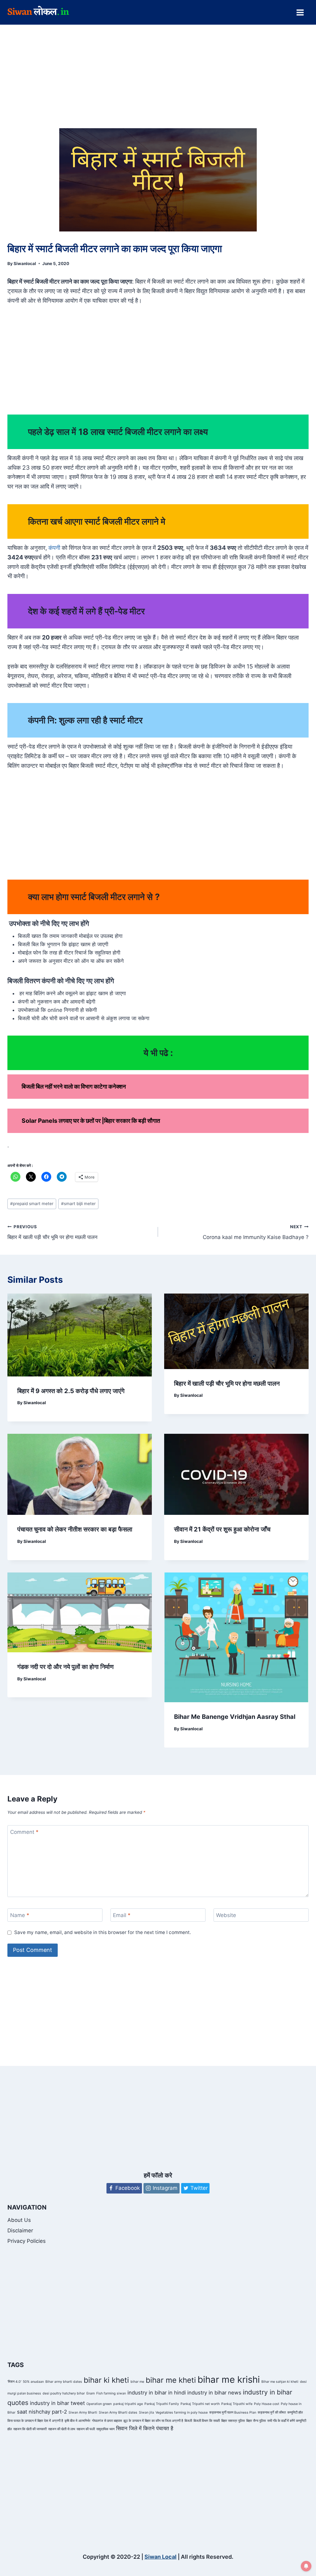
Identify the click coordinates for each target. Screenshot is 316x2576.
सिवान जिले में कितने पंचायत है (145, 2428)
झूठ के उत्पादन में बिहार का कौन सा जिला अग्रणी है (153, 2421)
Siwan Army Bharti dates (118, 2412)
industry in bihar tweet (57, 2403)
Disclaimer (20, 2230)
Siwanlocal (25, 264)
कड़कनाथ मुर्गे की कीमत (272, 2412)
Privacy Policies (27, 2241)
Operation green (99, 2404)
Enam (91, 2393)
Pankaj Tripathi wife (237, 2404)
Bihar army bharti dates (64, 2382)
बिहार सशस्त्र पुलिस (233, 2421)
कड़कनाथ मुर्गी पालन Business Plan (233, 2412)
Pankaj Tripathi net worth (200, 2404)
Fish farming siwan (111, 2393)
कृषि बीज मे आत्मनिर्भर (77, 2421)
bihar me (137, 2382)
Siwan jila (146, 2412)
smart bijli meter (78, 1204)
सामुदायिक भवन (105, 2429)
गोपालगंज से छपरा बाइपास (107, 2421)
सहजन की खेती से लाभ (62, 2429)
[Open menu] (300, 12)
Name (20, 1915)
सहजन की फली (86, 2429)
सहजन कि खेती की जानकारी (30, 2429)
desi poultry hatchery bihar (64, 2393)
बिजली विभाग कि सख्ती (207, 2421)
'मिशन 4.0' (14, 2382)
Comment (24, 1832)
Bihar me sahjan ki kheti (280, 2382)
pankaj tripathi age (128, 2404)
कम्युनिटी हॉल (295, 2412)
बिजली (188, 2421)
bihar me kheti (171, 2380)
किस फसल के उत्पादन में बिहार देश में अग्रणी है (35, 2421)
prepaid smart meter (32, 1204)
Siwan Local (160, 2557)
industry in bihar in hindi (157, 2393)
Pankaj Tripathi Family (162, 2404)
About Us (19, 2220)
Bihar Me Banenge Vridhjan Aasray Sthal (235, 1717)
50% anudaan (33, 2382)
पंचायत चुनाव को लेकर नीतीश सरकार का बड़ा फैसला (75, 1529)
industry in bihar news (214, 2393)
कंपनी (54, 548)
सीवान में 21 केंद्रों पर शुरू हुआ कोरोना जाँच (222, 1529)
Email (122, 1915)
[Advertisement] (158, 83)
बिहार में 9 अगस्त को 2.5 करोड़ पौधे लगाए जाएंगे (71, 1391)
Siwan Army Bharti (83, 2412)
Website (226, 1915)
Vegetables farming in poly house (182, 2412)
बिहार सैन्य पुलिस (256, 2421)
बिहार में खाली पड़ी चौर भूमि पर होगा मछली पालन (52, 1232)
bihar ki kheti (106, 2380)
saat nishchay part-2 (42, 2412)
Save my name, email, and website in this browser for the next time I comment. (103, 1932)
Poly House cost (267, 2404)
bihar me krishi (229, 2380)
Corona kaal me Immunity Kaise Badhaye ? (256, 1232)
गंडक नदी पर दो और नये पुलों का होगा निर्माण (65, 1667)
